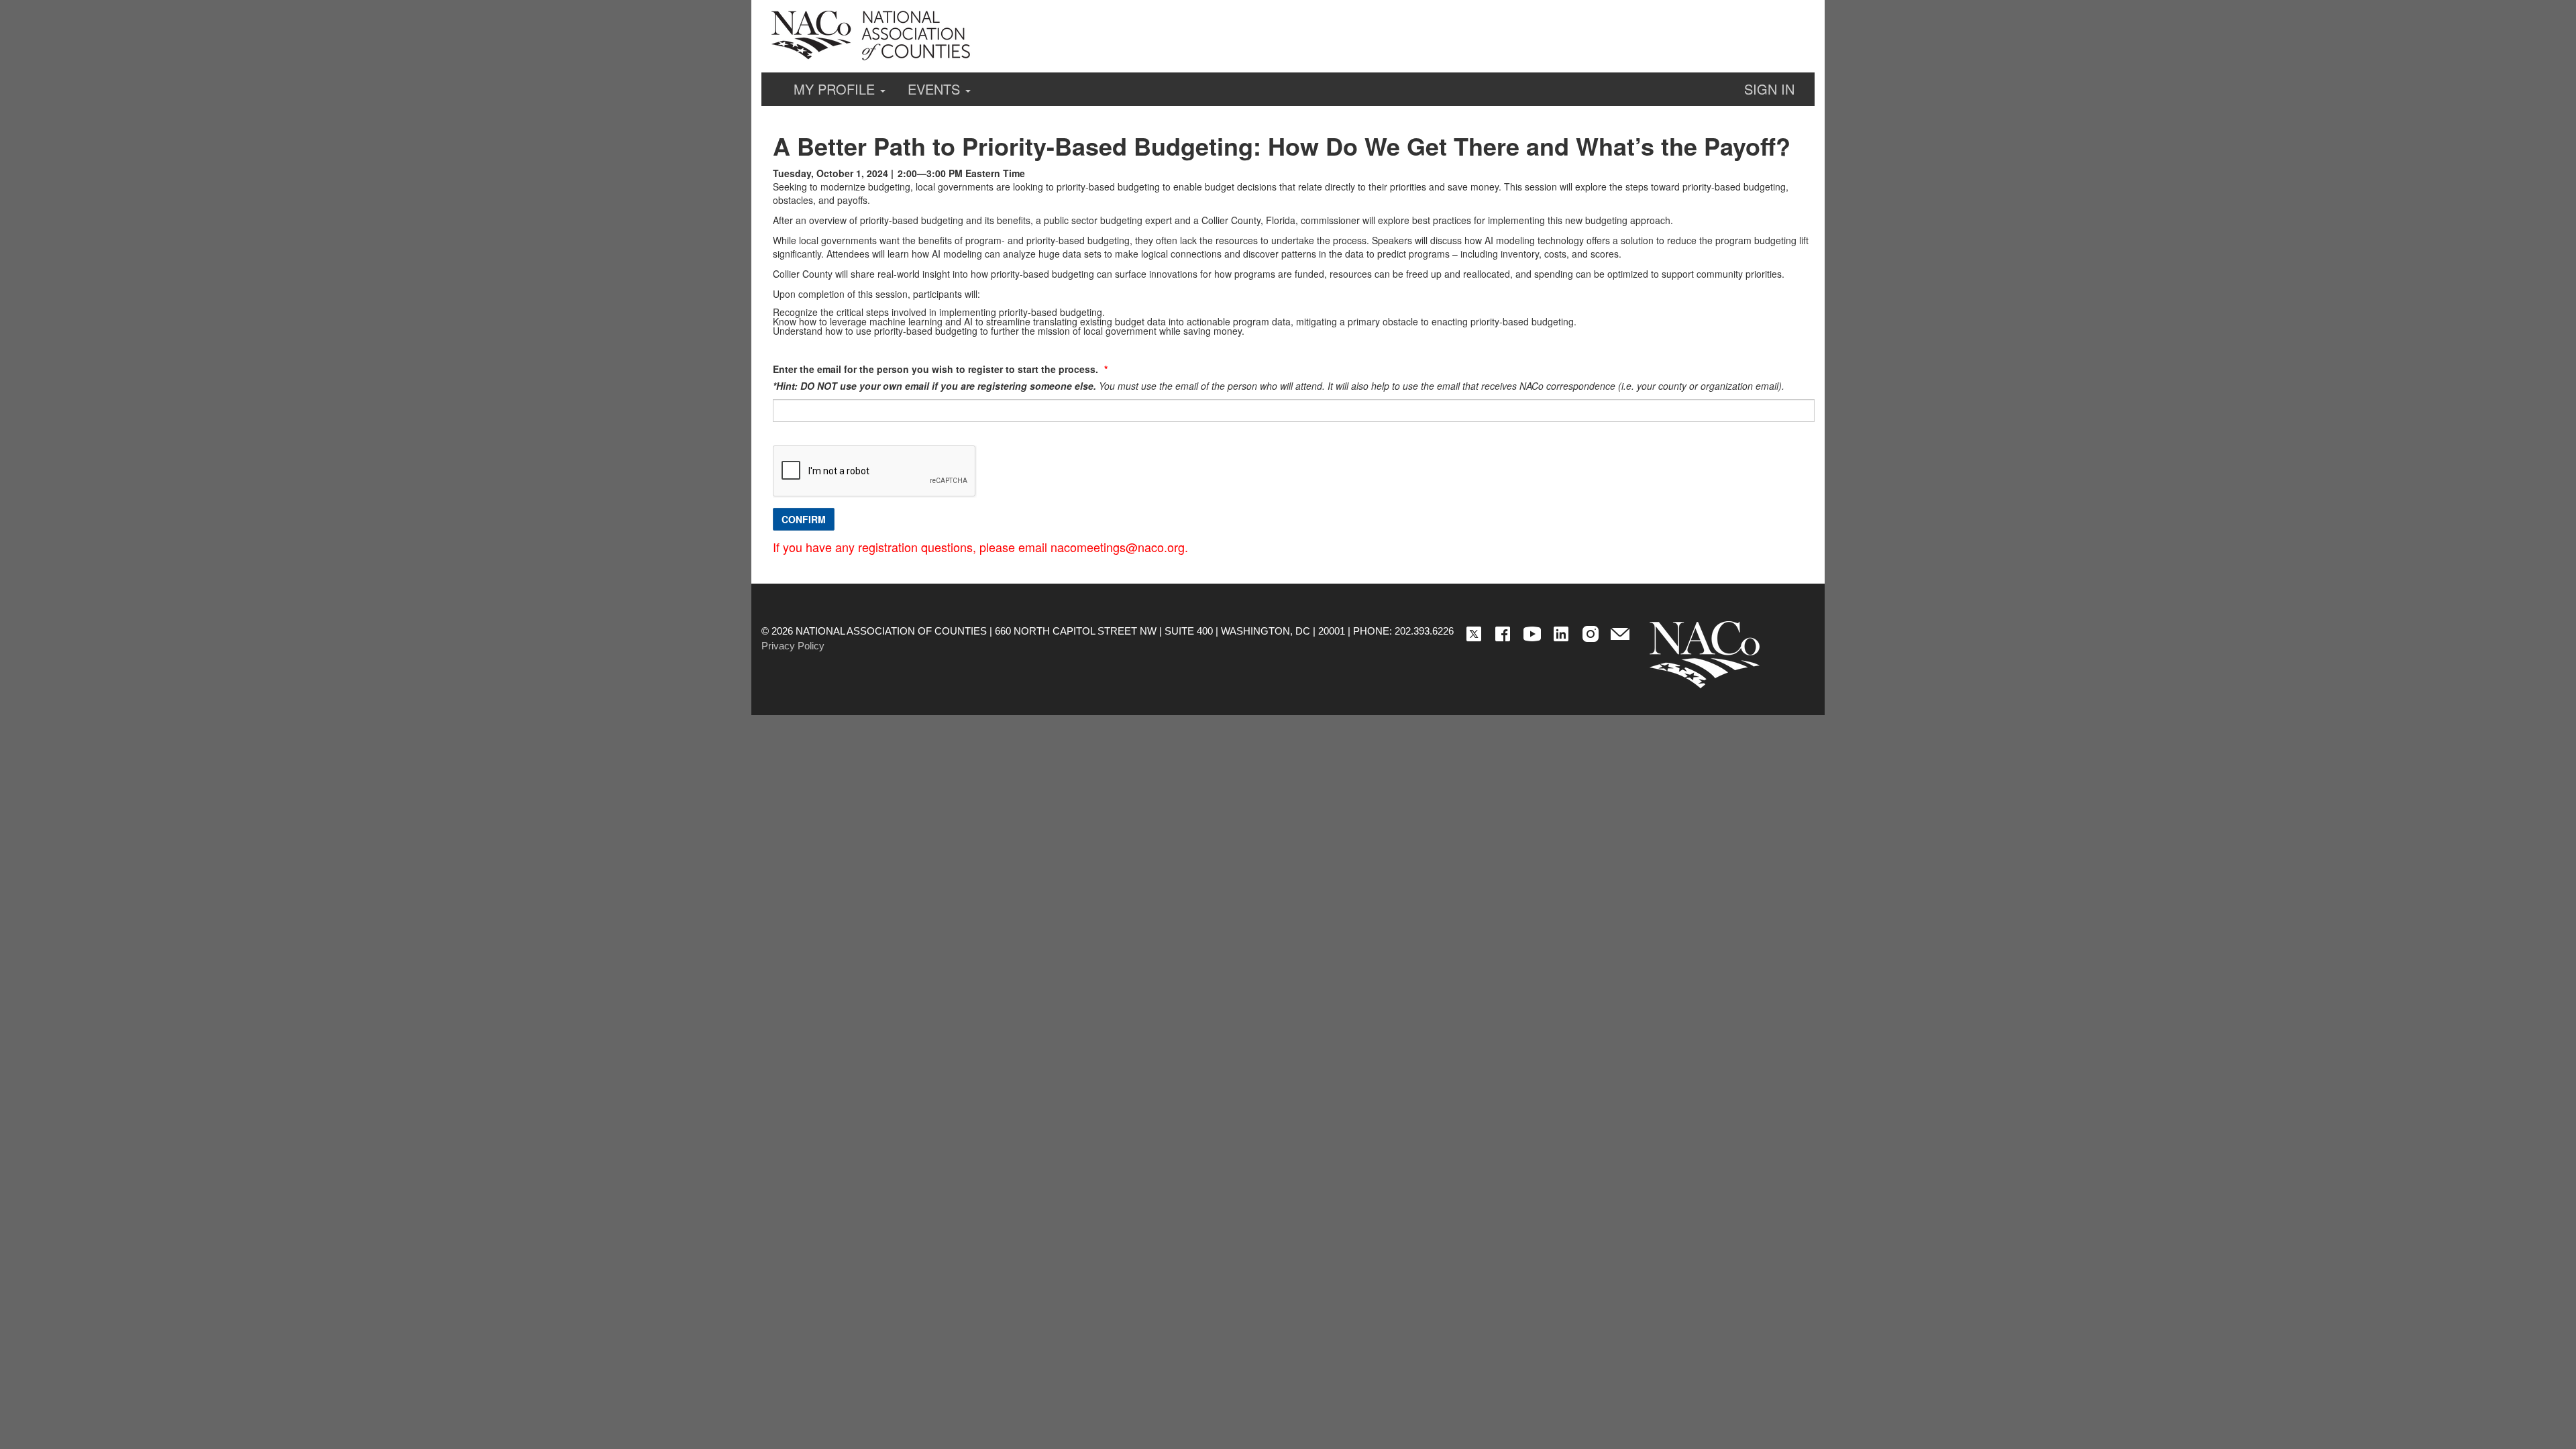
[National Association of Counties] (872, 36)
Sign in (1769, 89)
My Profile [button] (836, 89)
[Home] (1705, 655)
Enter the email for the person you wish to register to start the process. (937, 369)
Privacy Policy (793, 646)
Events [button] (936, 89)
